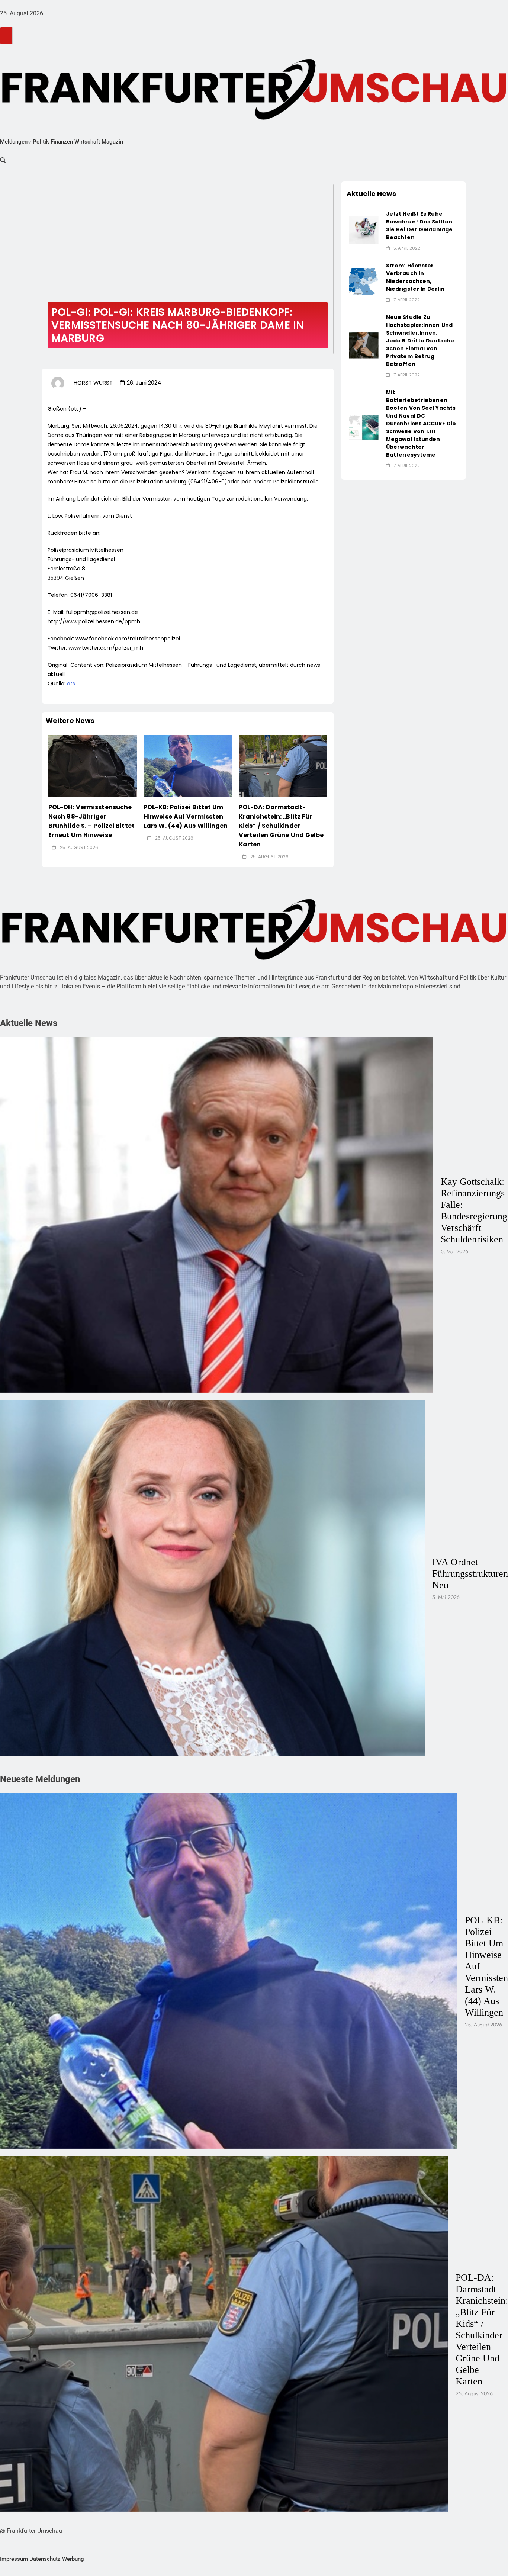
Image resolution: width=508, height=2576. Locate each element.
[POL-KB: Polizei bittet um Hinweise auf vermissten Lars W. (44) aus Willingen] (188, 766)
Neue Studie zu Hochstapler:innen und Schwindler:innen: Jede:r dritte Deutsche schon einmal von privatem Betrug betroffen (420, 341)
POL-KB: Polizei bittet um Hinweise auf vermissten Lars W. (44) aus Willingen (186, 816)
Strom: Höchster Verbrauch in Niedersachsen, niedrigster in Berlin (415, 277)
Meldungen (14, 142)
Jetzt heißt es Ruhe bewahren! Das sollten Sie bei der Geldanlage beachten (419, 226)
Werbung (73, 2559)
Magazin (112, 142)
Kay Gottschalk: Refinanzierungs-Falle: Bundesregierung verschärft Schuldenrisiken (474, 1210)
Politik (41, 142)
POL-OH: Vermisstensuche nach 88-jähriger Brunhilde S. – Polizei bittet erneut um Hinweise (91, 821)
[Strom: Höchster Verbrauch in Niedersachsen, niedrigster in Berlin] (364, 282)
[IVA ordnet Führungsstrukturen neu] (212, 1578)
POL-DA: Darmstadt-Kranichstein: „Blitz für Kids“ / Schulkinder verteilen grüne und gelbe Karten (281, 826)
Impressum (14, 2559)
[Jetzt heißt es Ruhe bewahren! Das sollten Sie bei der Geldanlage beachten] (364, 230)
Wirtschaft (87, 142)
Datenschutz (45, 2559)
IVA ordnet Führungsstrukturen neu (470, 1573)
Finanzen (62, 142)
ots (71, 684)
